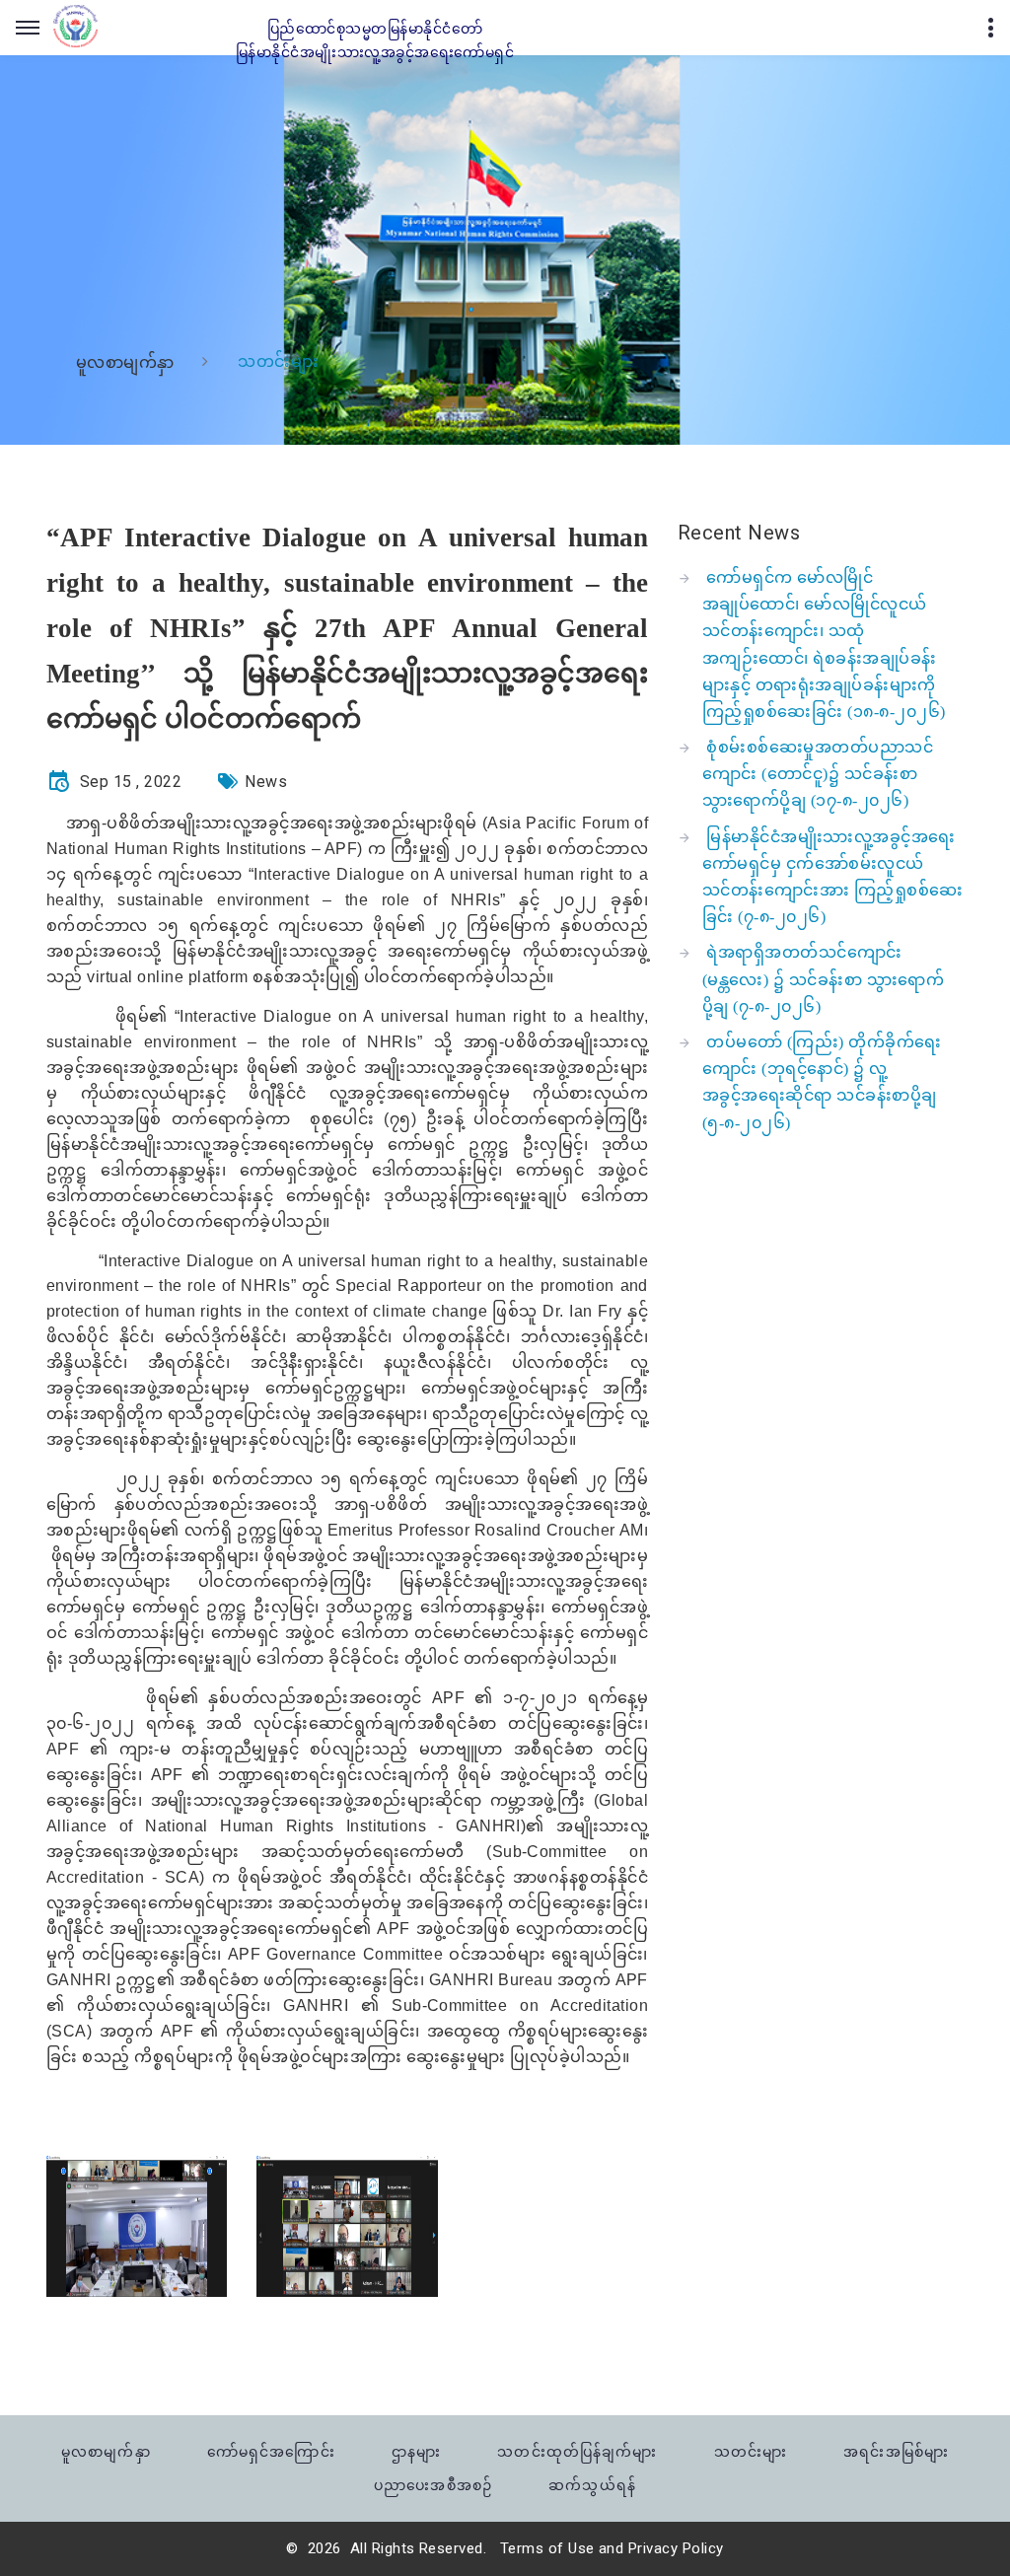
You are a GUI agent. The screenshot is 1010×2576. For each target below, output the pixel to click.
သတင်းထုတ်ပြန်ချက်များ (577, 2451)
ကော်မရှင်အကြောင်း (271, 2451)
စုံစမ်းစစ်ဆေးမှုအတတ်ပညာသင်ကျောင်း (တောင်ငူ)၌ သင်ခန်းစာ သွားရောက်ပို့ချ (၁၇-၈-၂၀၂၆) (818, 774)
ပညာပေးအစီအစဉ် (433, 2485)
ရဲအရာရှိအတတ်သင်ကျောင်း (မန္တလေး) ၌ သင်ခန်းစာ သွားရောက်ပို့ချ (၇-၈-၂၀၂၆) (823, 979)
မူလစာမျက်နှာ (125, 362)
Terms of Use (547, 2548)
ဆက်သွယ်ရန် (592, 2485)
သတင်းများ (751, 2451)
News (266, 782)
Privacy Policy (676, 2548)
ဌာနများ (416, 2451)
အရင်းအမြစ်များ (896, 2451)
